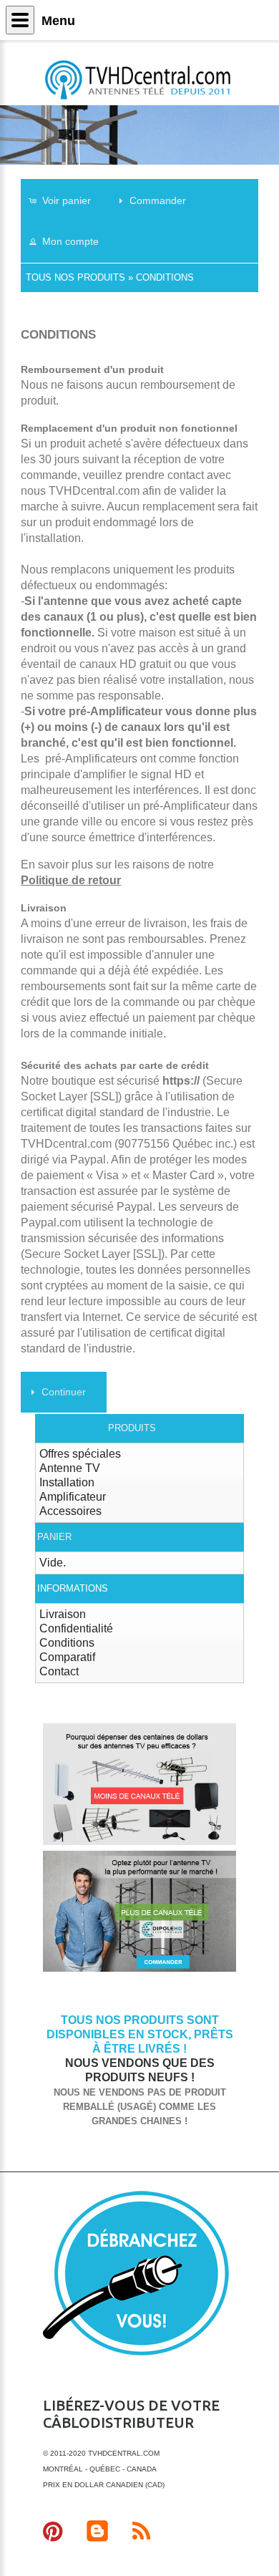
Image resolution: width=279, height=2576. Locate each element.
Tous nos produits (75, 277)
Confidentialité (76, 1628)
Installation (67, 1482)
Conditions (165, 277)
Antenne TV (70, 1468)
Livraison (63, 1614)
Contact (59, 1671)
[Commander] (139, 1969)
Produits (132, 1428)
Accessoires (70, 1511)
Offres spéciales (80, 1454)
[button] (67, 200)
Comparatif (67, 1657)
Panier (54, 1537)
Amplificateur (73, 1497)
